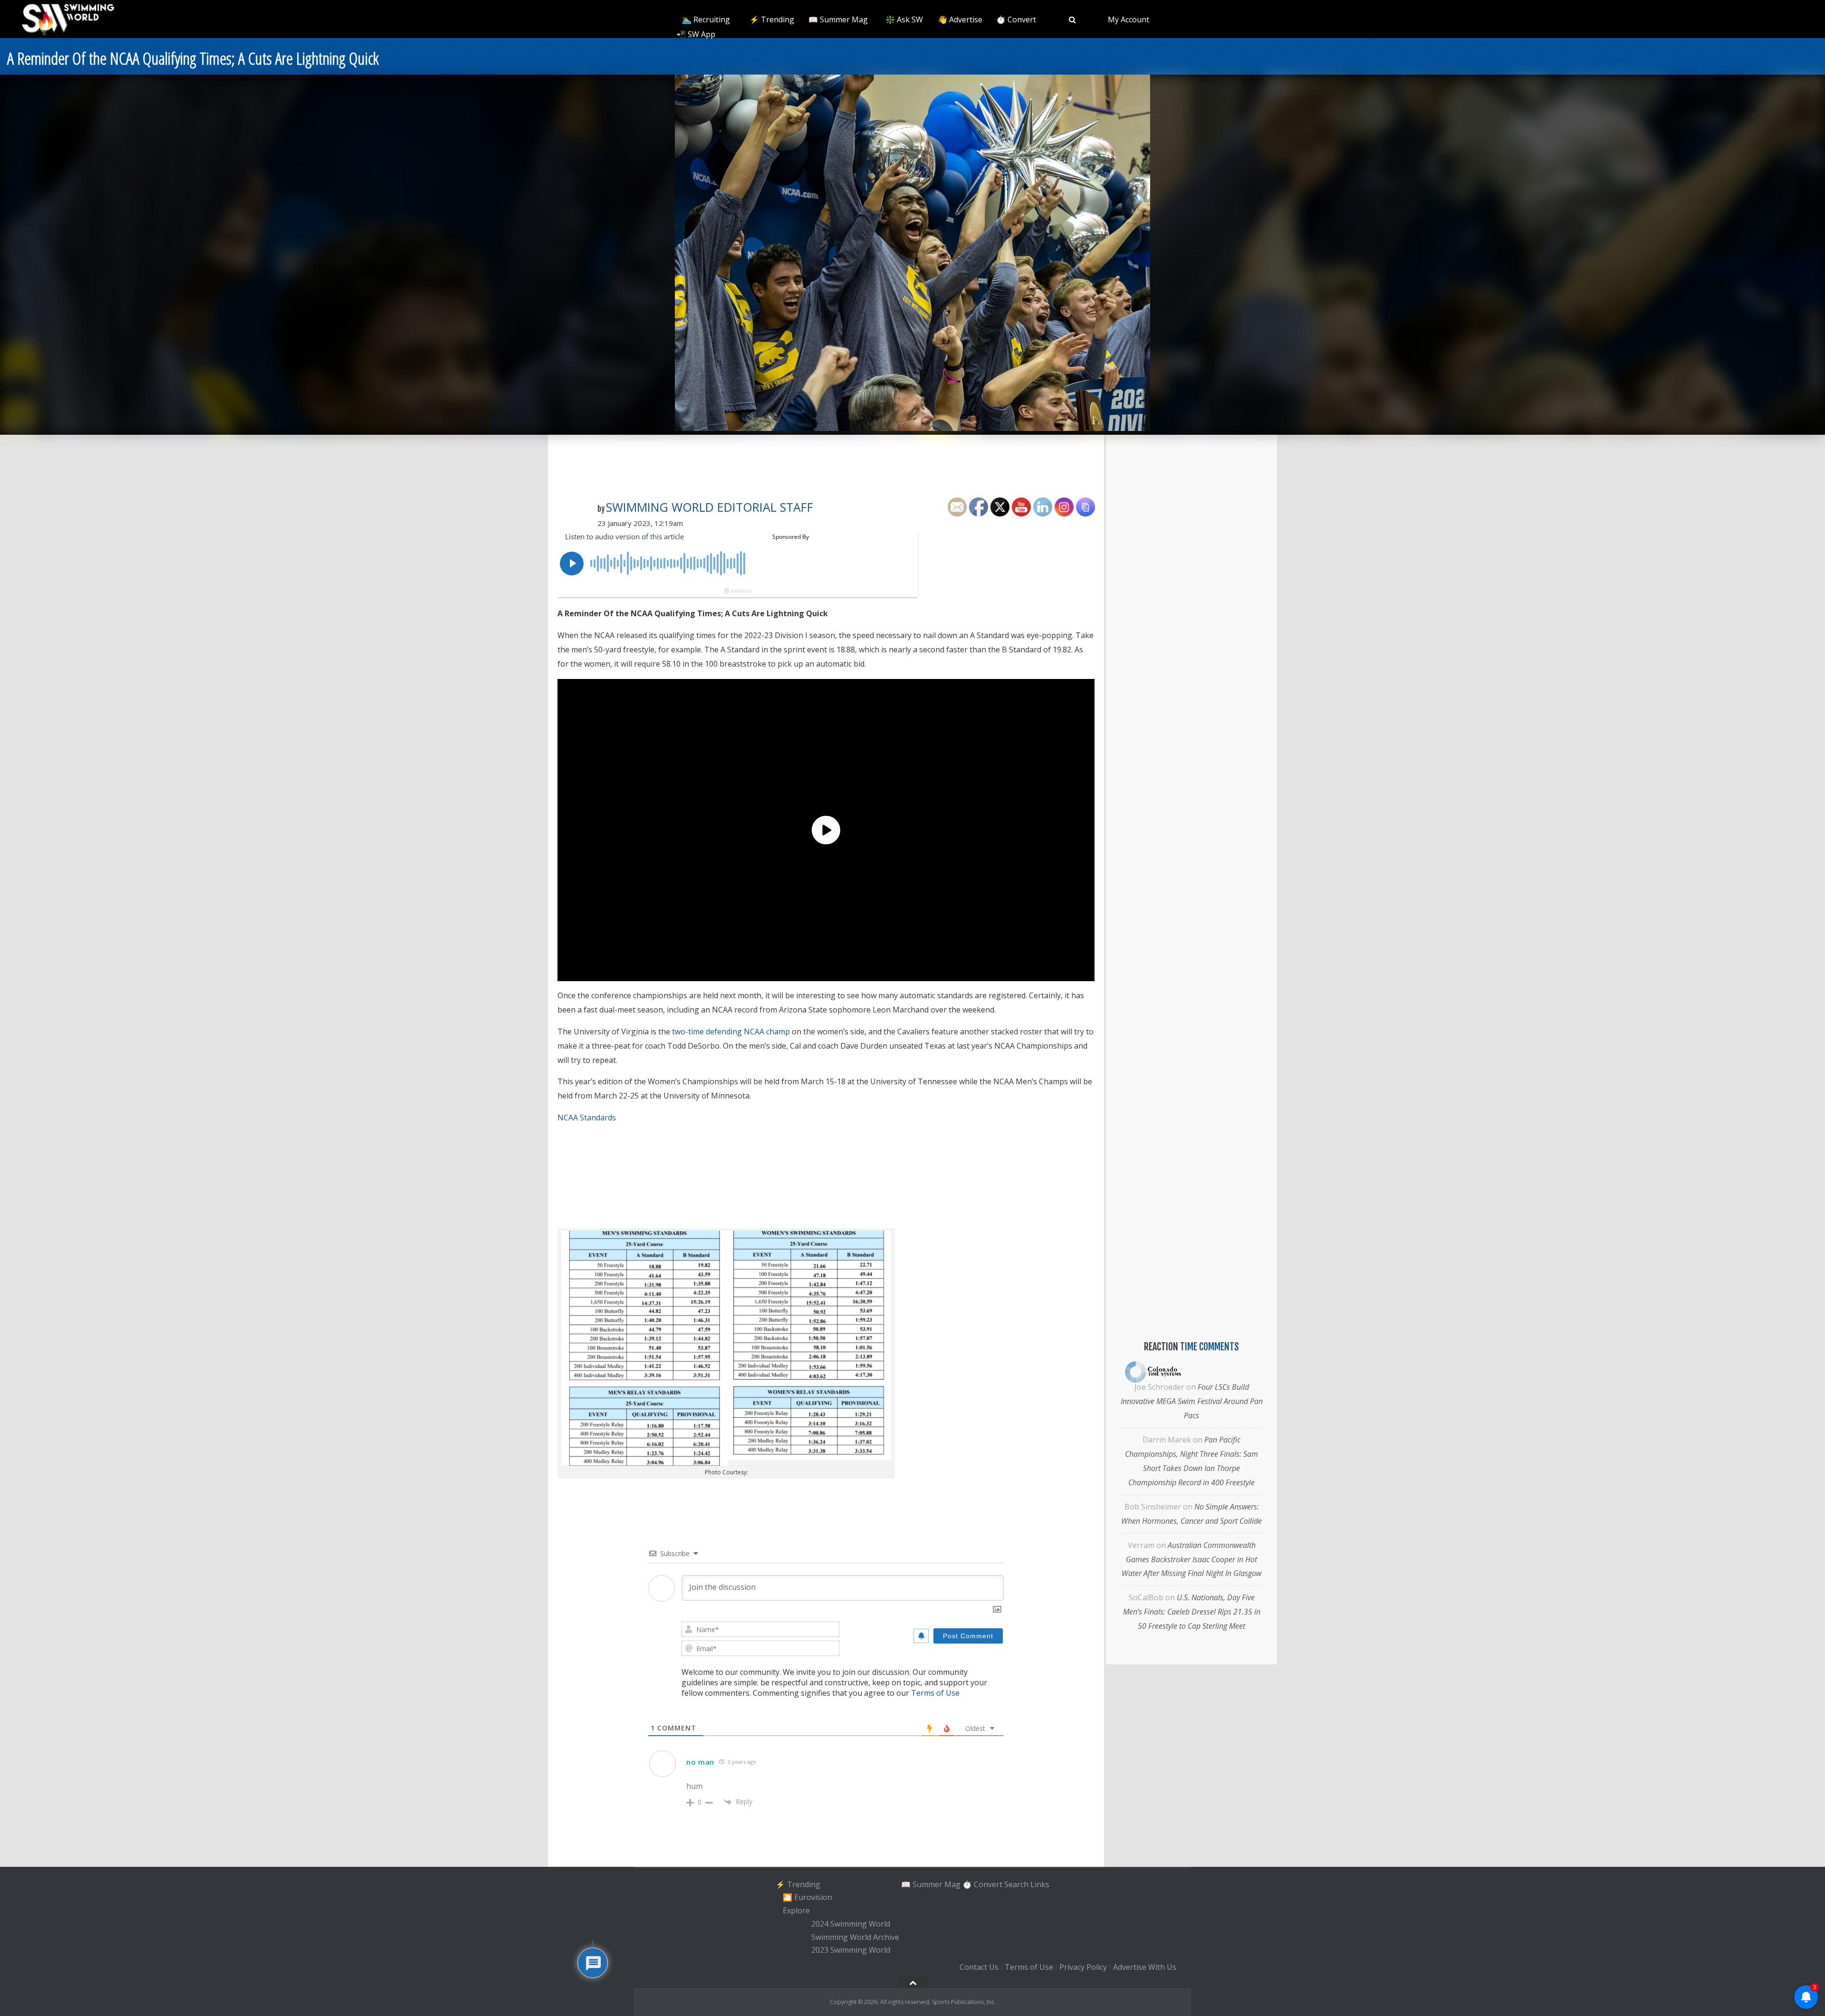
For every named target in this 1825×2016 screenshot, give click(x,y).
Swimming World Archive (855, 1937)
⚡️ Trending (772, 19)
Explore (796, 1911)
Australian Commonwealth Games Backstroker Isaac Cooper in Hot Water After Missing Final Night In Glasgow (1191, 1559)
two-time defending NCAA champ (731, 1032)
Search (1016, 1884)
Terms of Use (935, 1693)
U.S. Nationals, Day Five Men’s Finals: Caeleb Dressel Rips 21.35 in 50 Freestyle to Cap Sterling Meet (1192, 1612)
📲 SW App (696, 34)
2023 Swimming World (851, 1950)
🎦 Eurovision (807, 1898)
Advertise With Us (1145, 1967)
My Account (1129, 19)
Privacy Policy (1083, 1967)
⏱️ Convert (1016, 19)
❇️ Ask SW (904, 19)
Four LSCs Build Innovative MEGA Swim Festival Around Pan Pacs (1192, 1401)
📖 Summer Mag (838, 19)
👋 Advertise (960, 19)
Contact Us (979, 1967)
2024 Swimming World (851, 1924)
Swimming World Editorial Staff (710, 507)
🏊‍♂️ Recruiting (706, 19)
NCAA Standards (587, 1118)
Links (1040, 1884)
